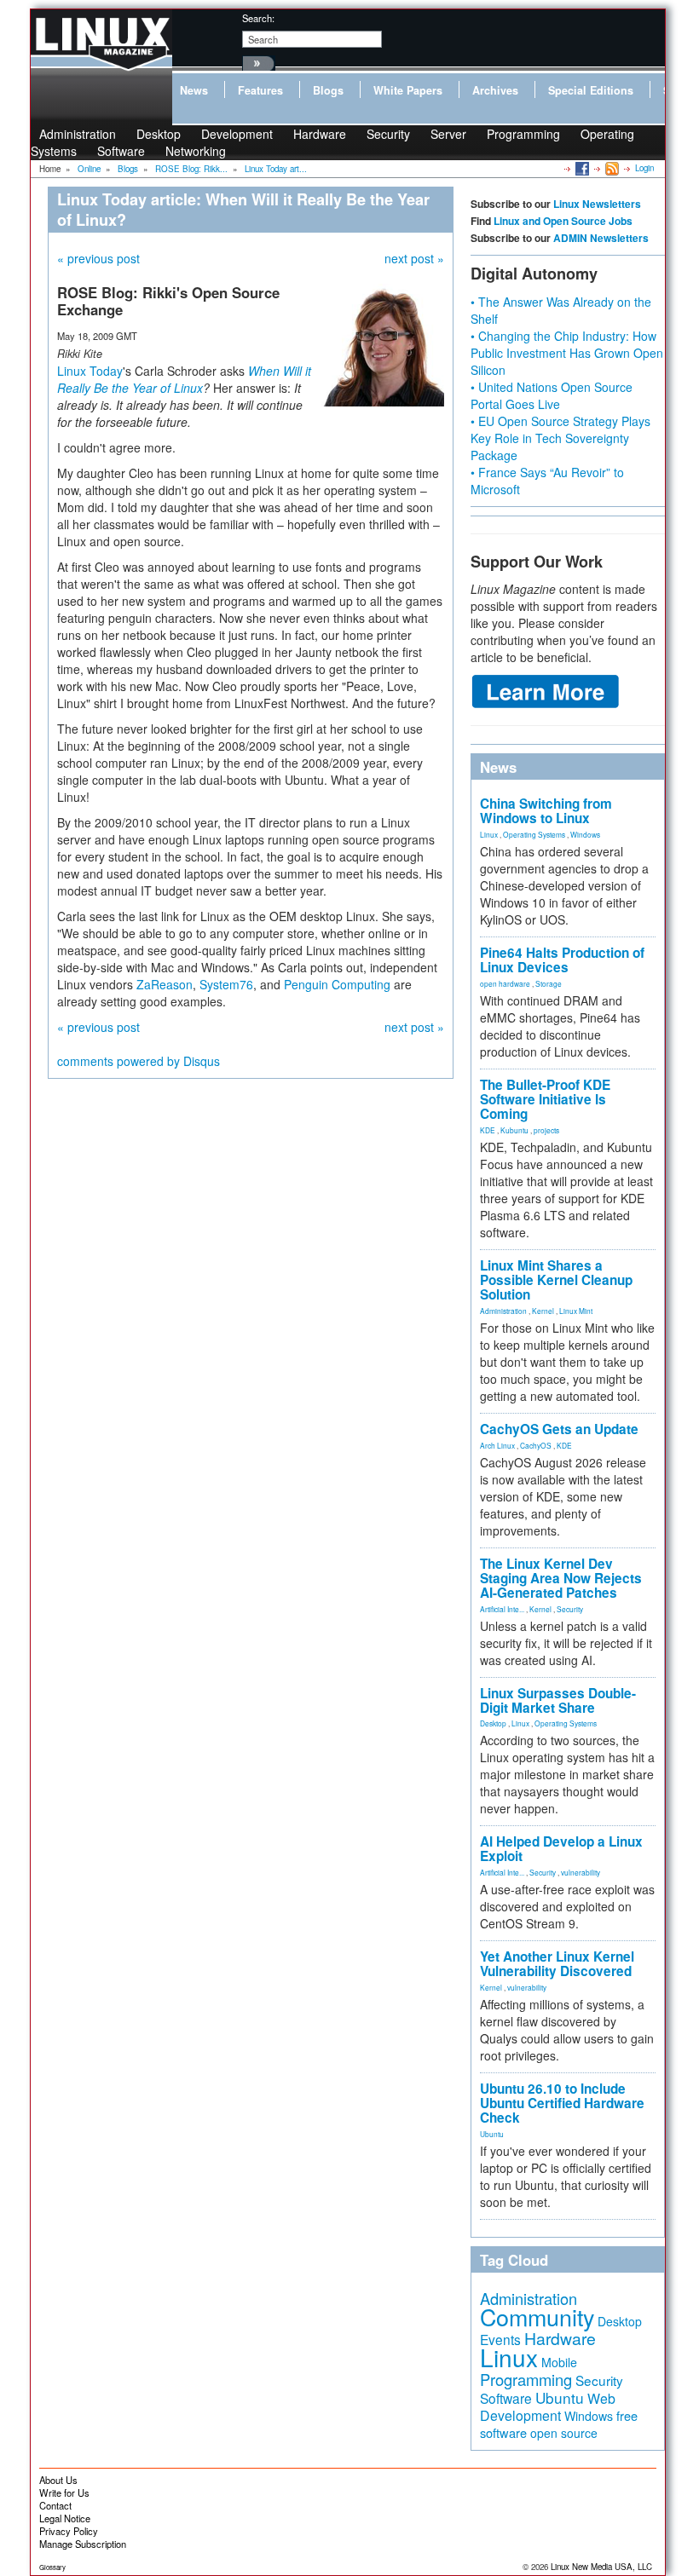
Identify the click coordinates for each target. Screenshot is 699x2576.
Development (237, 134)
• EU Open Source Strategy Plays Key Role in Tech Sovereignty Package (560, 438)
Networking (196, 151)
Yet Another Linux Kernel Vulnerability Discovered (557, 1964)
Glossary (52, 2567)
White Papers (408, 90)
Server (448, 134)
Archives (495, 90)
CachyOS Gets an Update (559, 1429)
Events (500, 2339)
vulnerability (581, 1872)
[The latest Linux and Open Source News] (611, 168)
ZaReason (165, 984)
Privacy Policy (69, 2531)
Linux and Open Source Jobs (563, 221)
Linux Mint (576, 1311)
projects (546, 1130)
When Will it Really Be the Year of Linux (184, 379)
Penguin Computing (337, 984)
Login (644, 168)
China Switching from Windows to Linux (546, 811)
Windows (585, 834)
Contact (55, 2505)
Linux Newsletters (597, 204)
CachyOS (536, 1445)
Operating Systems (534, 834)
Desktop (493, 1723)
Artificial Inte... (502, 1609)
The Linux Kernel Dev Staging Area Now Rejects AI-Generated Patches (561, 1578)
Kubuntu (514, 1130)
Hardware (320, 134)
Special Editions (591, 90)
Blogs (328, 90)
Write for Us (64, 2492)
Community (537, 2317)
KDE (488, 1130)
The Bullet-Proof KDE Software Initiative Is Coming (545, 1099)
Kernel (543, 1311)
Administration (503, 1311)
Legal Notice (65, 2518)
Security (388, 134)
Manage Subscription (83, 2544)
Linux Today (90, 371)
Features (260, 90)
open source (564, 2433)
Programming (523, 134)
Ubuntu (492, 2134)
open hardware (505, 983)
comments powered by (139, 1061)
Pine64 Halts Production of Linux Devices (562, 960)
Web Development (548, 2407)
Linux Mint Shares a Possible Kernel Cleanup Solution (556, 1280)
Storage (549, 983)
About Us (58, 2480)
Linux (489, 834)
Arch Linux (497, 1445)
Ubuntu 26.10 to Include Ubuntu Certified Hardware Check (562, 2103)
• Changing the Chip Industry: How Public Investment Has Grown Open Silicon (567, 353)
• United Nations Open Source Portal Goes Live (552, 395)
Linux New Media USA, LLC (601, 2567)
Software (121, 151)
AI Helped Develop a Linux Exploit (561, 1849)
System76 (226, 984)
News (194, 90)
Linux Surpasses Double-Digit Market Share (558, 1700)
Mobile (559, 2362)
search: (258, 18)
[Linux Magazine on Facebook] (581, 168)
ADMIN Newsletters (601, 238)
